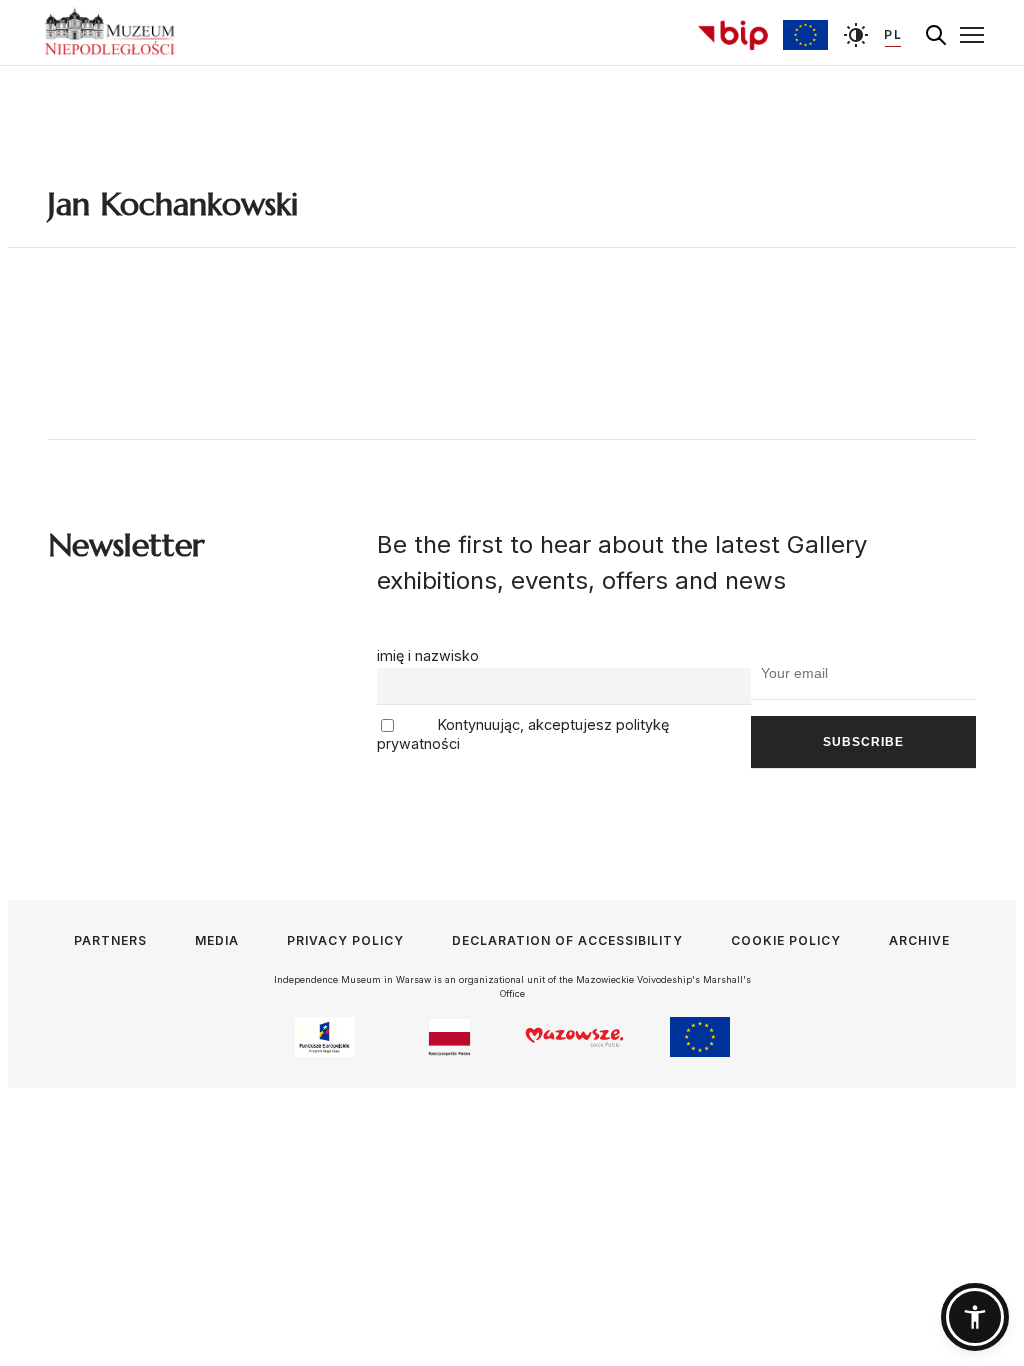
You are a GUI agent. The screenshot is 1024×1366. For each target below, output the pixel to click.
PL (893, 34)
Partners (110, 940)
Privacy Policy (345, 940)
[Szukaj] (936, 35)
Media (217, 940)
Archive (919, 940)
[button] (975, 1317)
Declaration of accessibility (567, 940)
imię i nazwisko (428, 655)
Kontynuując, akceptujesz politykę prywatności (523, 734)
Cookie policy (786, 940)
